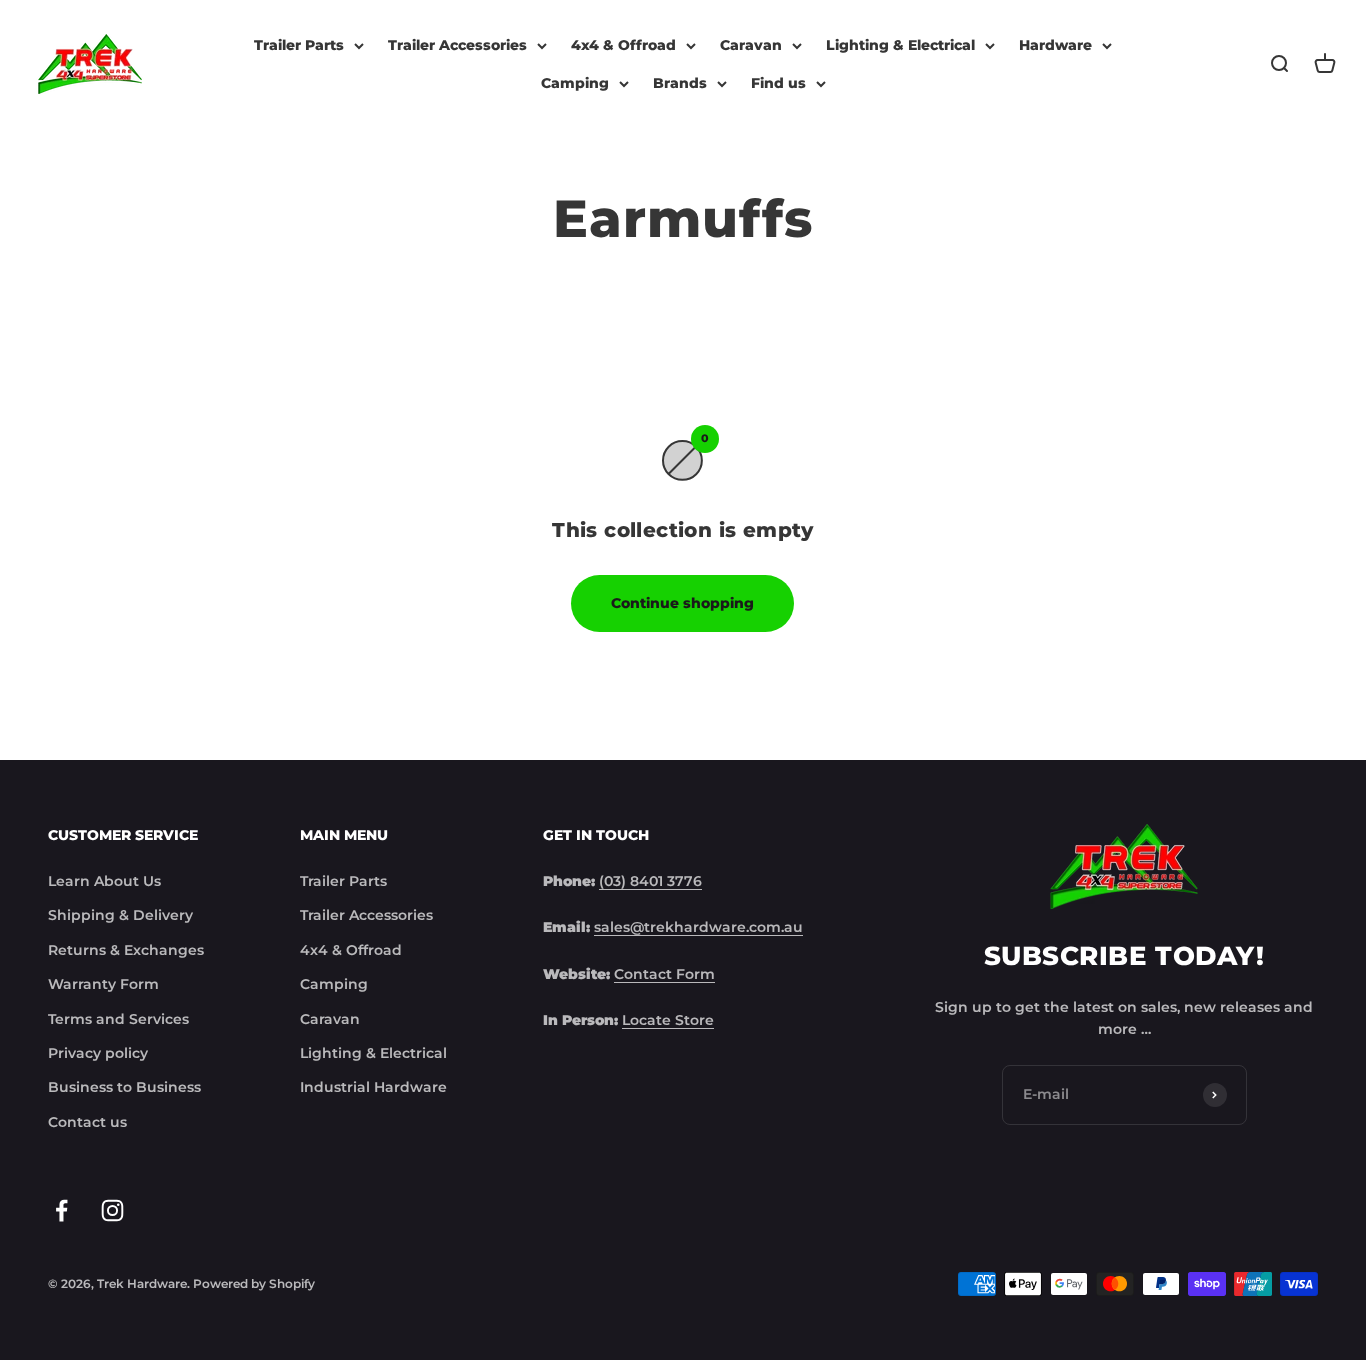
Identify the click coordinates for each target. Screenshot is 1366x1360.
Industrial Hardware (373, 1087)
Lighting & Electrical (900, 45)
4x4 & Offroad (623, 45)
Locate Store (668, 1020)
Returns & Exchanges (126, 950)
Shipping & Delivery (120, 915)
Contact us (87, 1122)
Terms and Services (118, 1019)
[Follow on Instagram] (112, 1210)
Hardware (1055, 45)
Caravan (751, 45)
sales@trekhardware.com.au (698, 927)
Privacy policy (98, 1053)
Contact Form (664, 974)
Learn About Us (104, 881)
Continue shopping (682, 603)
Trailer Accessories (457, 45)
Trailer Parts (299, 45)
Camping (575, 83)
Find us (778, 83)
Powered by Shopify (254, 1283)
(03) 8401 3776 (650, 881)
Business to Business (124, 1087)
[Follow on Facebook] (61, 1210)
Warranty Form (103, 984)
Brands (680, 83)
